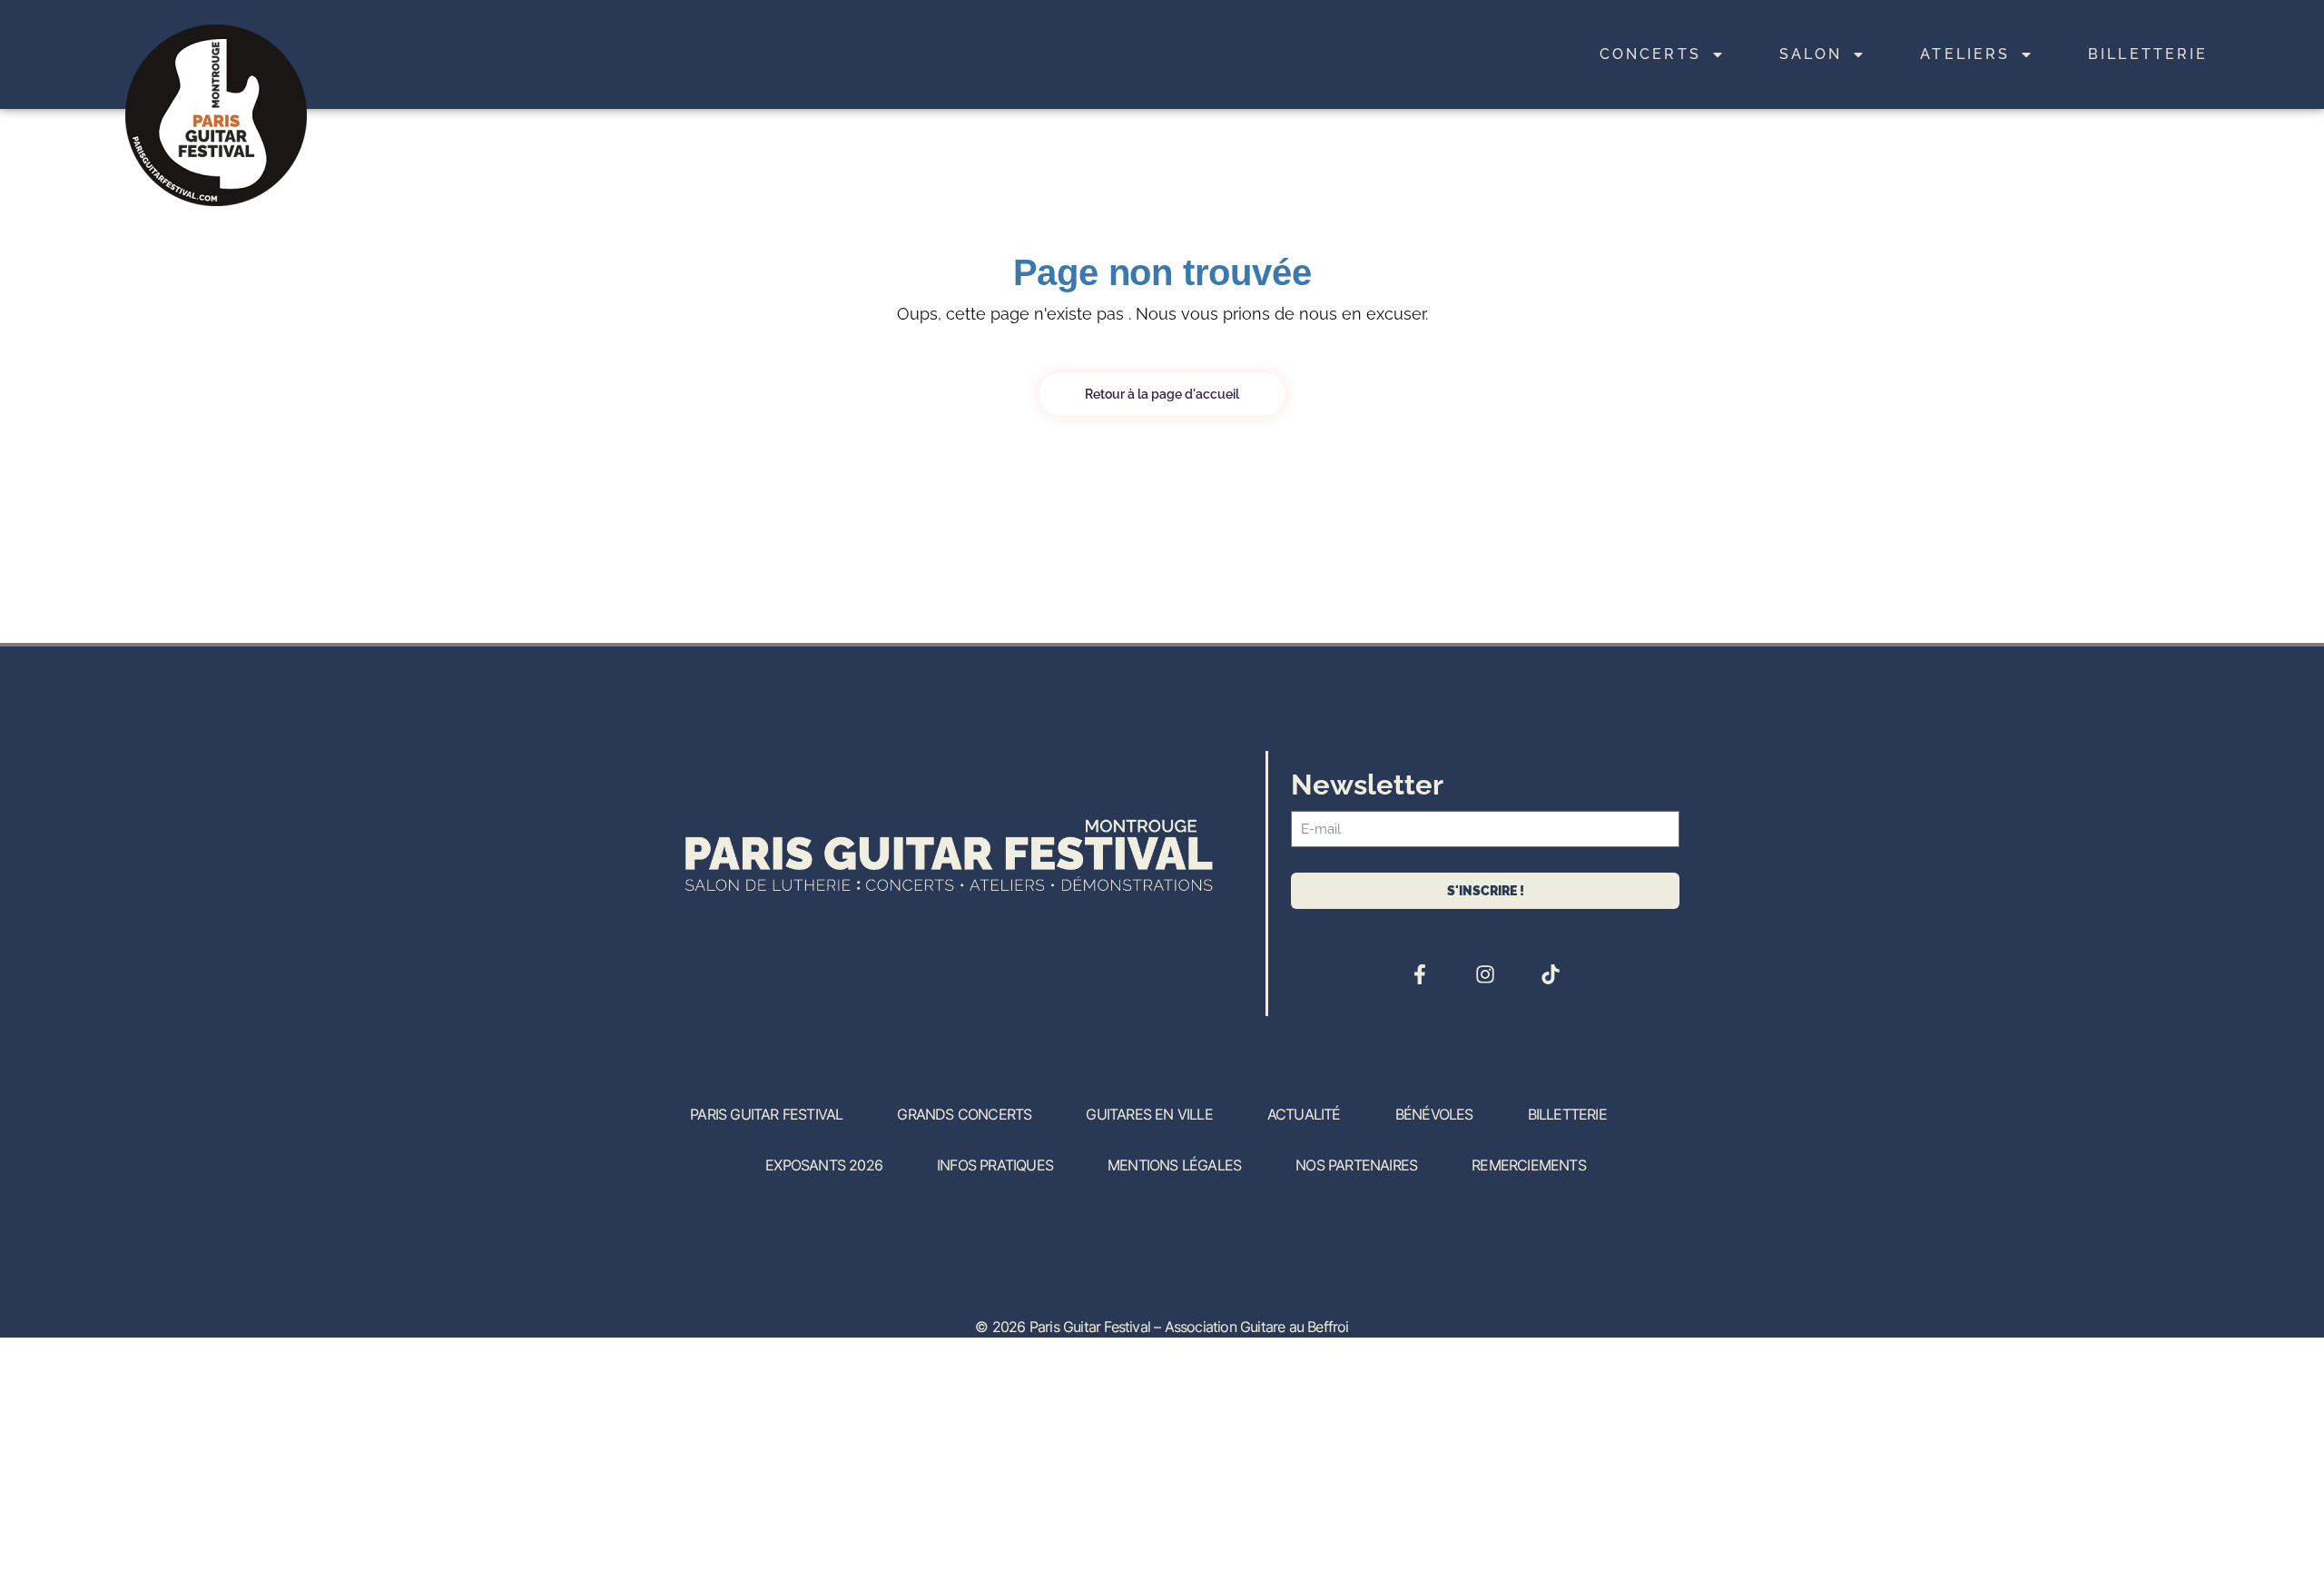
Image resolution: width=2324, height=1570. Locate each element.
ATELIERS (1965, 54)
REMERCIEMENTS (1529, 1165)
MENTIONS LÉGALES (1174, 1165)
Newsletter (1367, 785)
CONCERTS (1650, 54)
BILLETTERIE (2148, 54)
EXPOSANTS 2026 (824, 1165)
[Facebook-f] (1420, 974)
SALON (1811, 54)
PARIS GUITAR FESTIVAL (766, 1114)
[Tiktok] (1551, 974)
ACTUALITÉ (1304, 1114)
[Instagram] (1485, 974)
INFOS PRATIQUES (995, 1165)
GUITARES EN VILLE (1149, 1114)
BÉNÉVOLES (1434, 1114)
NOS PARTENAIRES (1356, 1165)
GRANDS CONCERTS (964, 1114)
